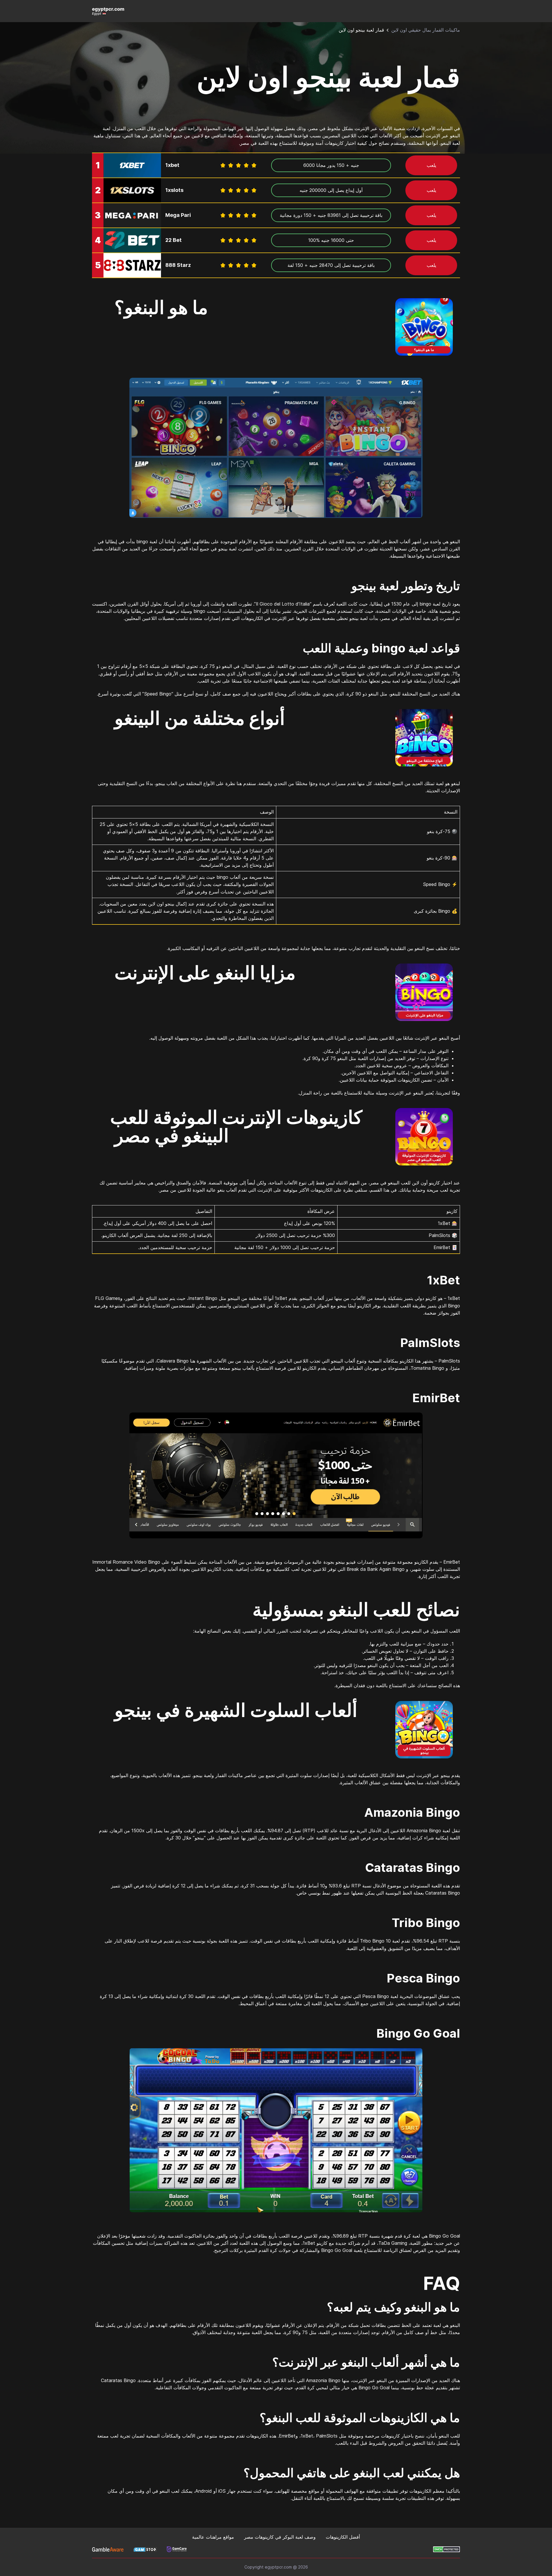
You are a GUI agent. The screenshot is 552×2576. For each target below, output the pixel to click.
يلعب (431, 165)
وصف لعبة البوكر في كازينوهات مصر (280, 2537)
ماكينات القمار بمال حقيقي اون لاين (426, 30)
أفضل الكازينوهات (343, 2537)
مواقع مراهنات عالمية (213, 2537)
